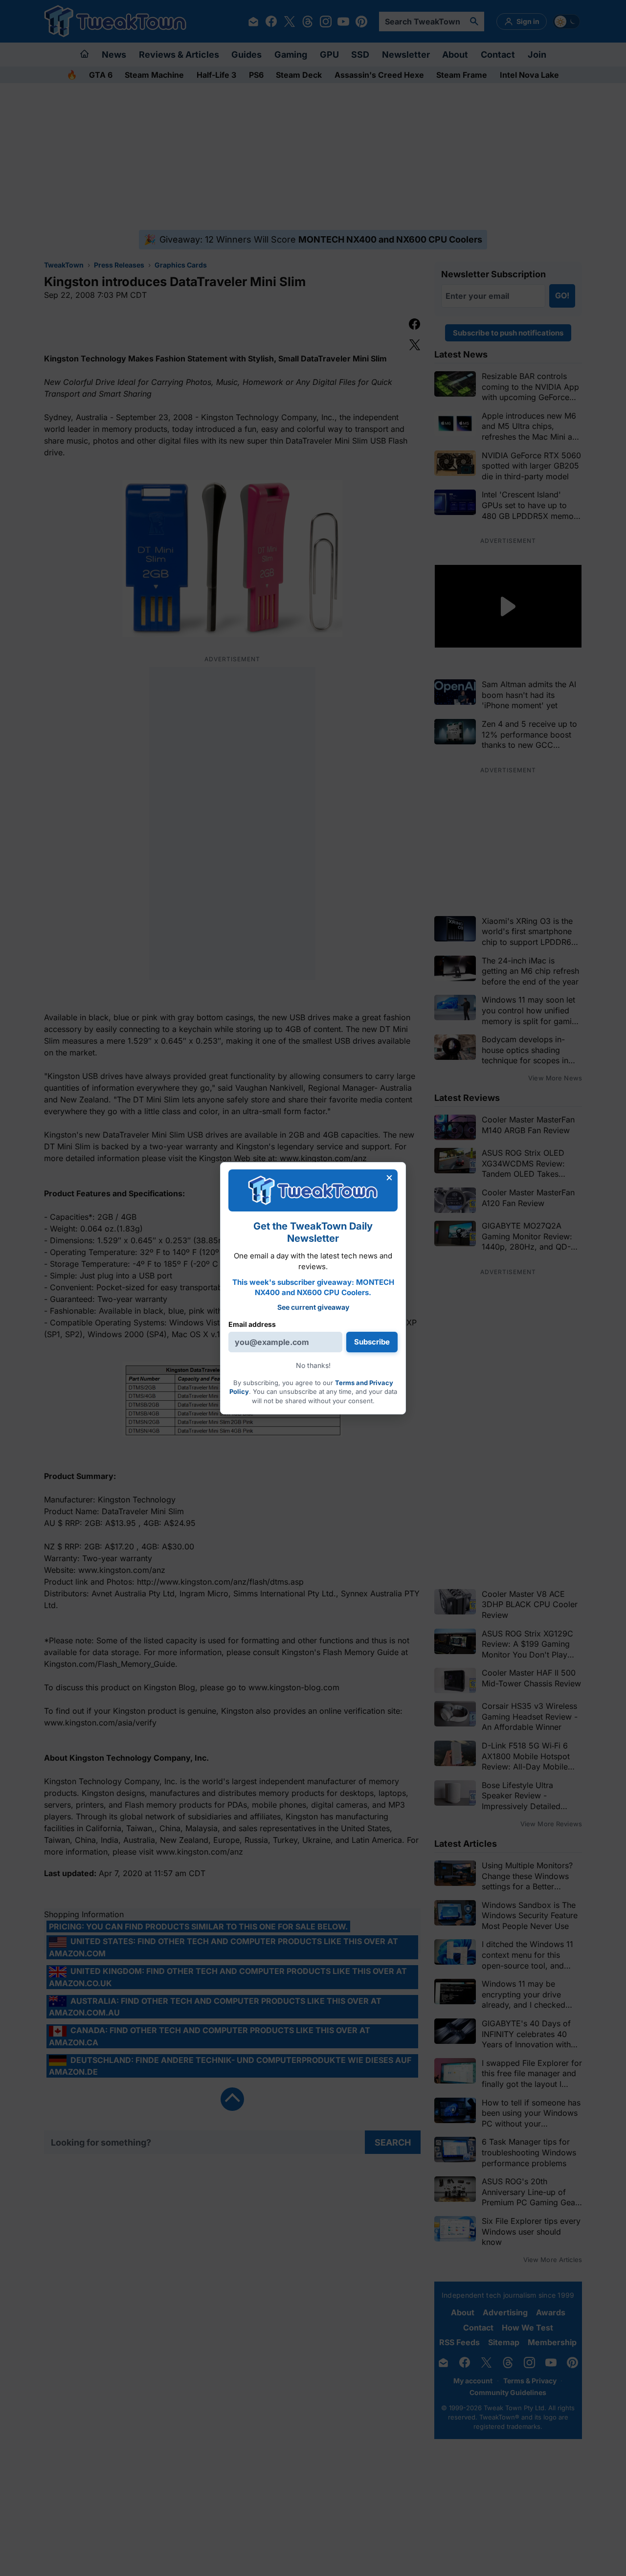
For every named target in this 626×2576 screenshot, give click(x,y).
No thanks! (313, 1365)
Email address (252, 1324)
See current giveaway (313, 1307)
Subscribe (372, 1342)
